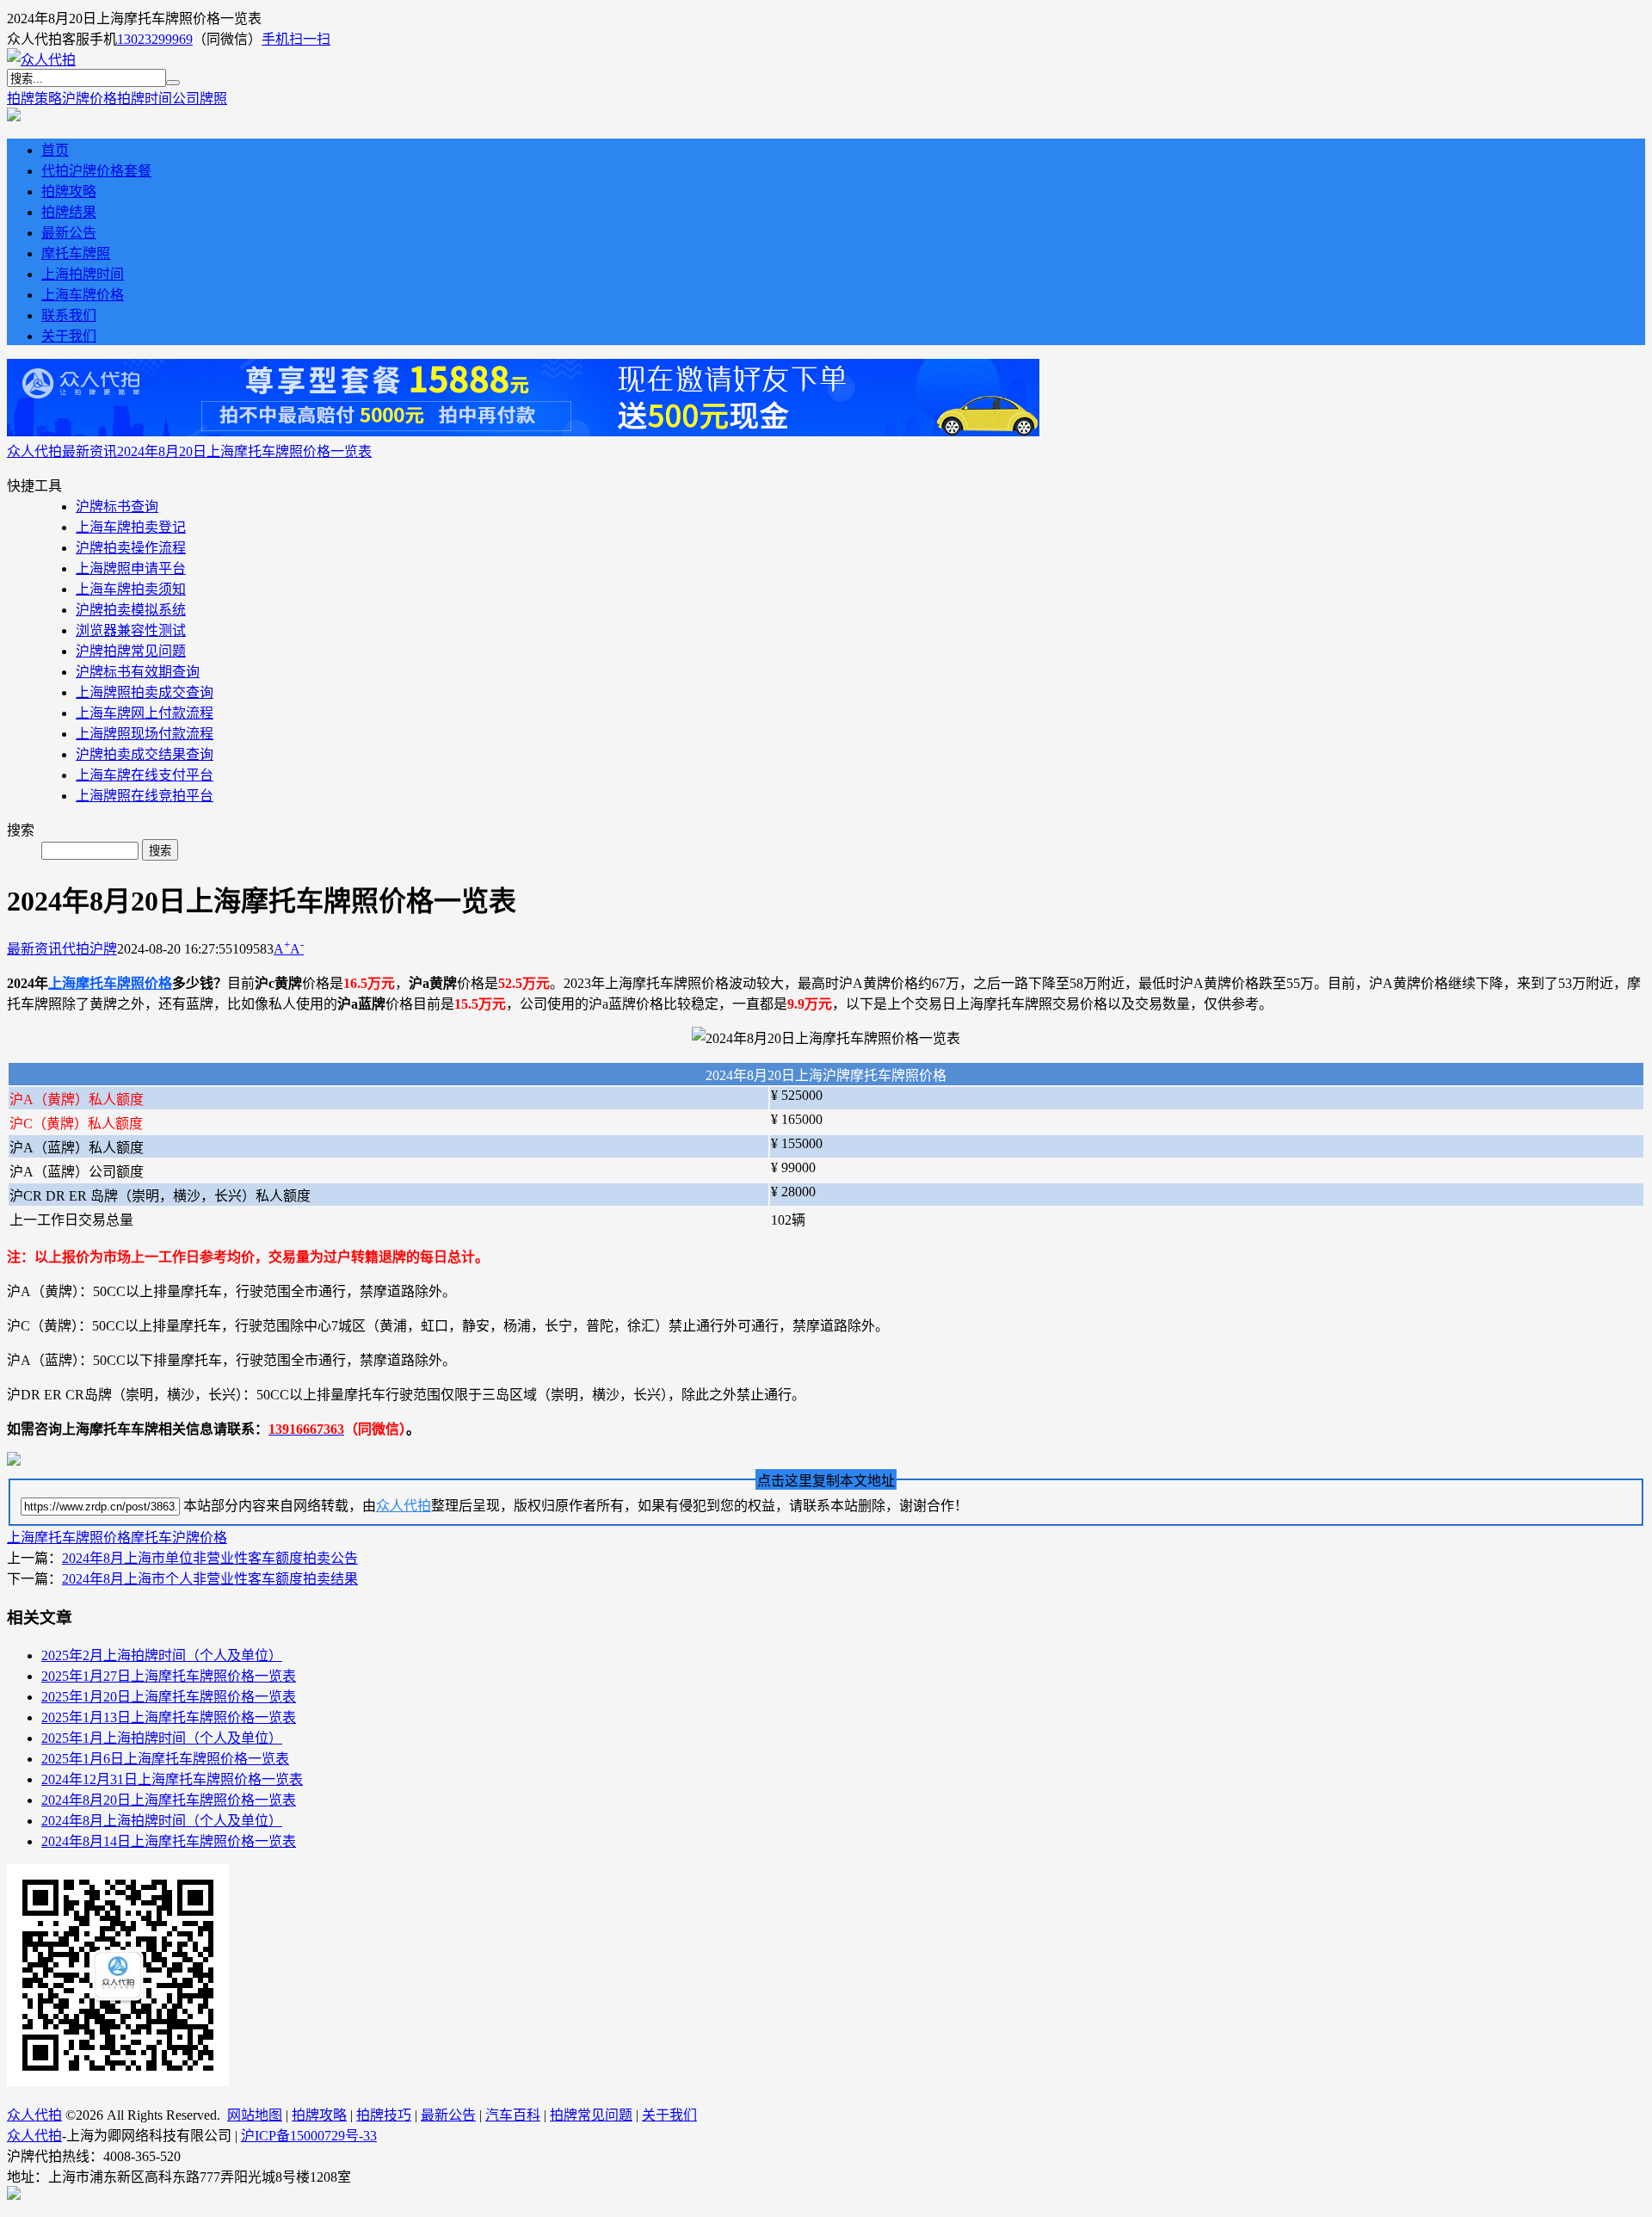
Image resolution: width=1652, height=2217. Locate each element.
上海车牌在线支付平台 (145, 775)
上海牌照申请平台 (131, 568)
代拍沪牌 (89, 949)
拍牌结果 (69, 212)
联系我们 (69, 315)
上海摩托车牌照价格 (110, 983)
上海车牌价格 (83, 295)
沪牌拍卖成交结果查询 (145, 754)
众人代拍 (34, 451)
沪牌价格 (89, 99)
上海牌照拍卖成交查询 (145, 692)
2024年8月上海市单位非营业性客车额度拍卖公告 (210, 1558)
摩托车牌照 (76, 253)
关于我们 (69, 336)
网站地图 (255, 2115)
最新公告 (69, 233)
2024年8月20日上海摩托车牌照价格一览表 (244, 451)
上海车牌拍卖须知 (131, 589)
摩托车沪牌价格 (179, 1538)
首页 (55, 150)
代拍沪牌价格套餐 (96, 171)
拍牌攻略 (69, 191)
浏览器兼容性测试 (131, 630)
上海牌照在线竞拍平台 (145, 796)
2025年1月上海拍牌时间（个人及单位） (162, 1738)
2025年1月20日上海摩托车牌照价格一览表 (169, 1697)
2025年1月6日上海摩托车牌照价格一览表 (165, 1759)
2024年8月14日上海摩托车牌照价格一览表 (169, 1841)
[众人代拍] (41, 60)
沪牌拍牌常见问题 (131, 651)
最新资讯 (89, 451)
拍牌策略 (34, 99)
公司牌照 (200, 99)
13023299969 (155, 39)
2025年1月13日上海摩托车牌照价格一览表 (169, 1717)
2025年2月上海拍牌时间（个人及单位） (162, 1655)
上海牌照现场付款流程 (145, 734)
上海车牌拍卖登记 (131, 527)
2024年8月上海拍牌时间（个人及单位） (162, 1821)
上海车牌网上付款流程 (145, 713)
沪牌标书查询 (117, 506)
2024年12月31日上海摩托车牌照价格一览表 (172, 1779)
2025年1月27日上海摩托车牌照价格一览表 (169, 1676)
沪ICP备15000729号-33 (309, 2136)
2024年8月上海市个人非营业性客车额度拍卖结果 (210, 1579)
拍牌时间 (145, 99)
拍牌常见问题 (591, 2115)
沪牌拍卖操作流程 (131, 548)
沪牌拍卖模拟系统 (131, 610)
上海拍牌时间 (83, 274)
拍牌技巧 (384, 2115)
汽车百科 (513, 2115)
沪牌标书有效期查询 (138, 672)
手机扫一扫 (296, 39)
